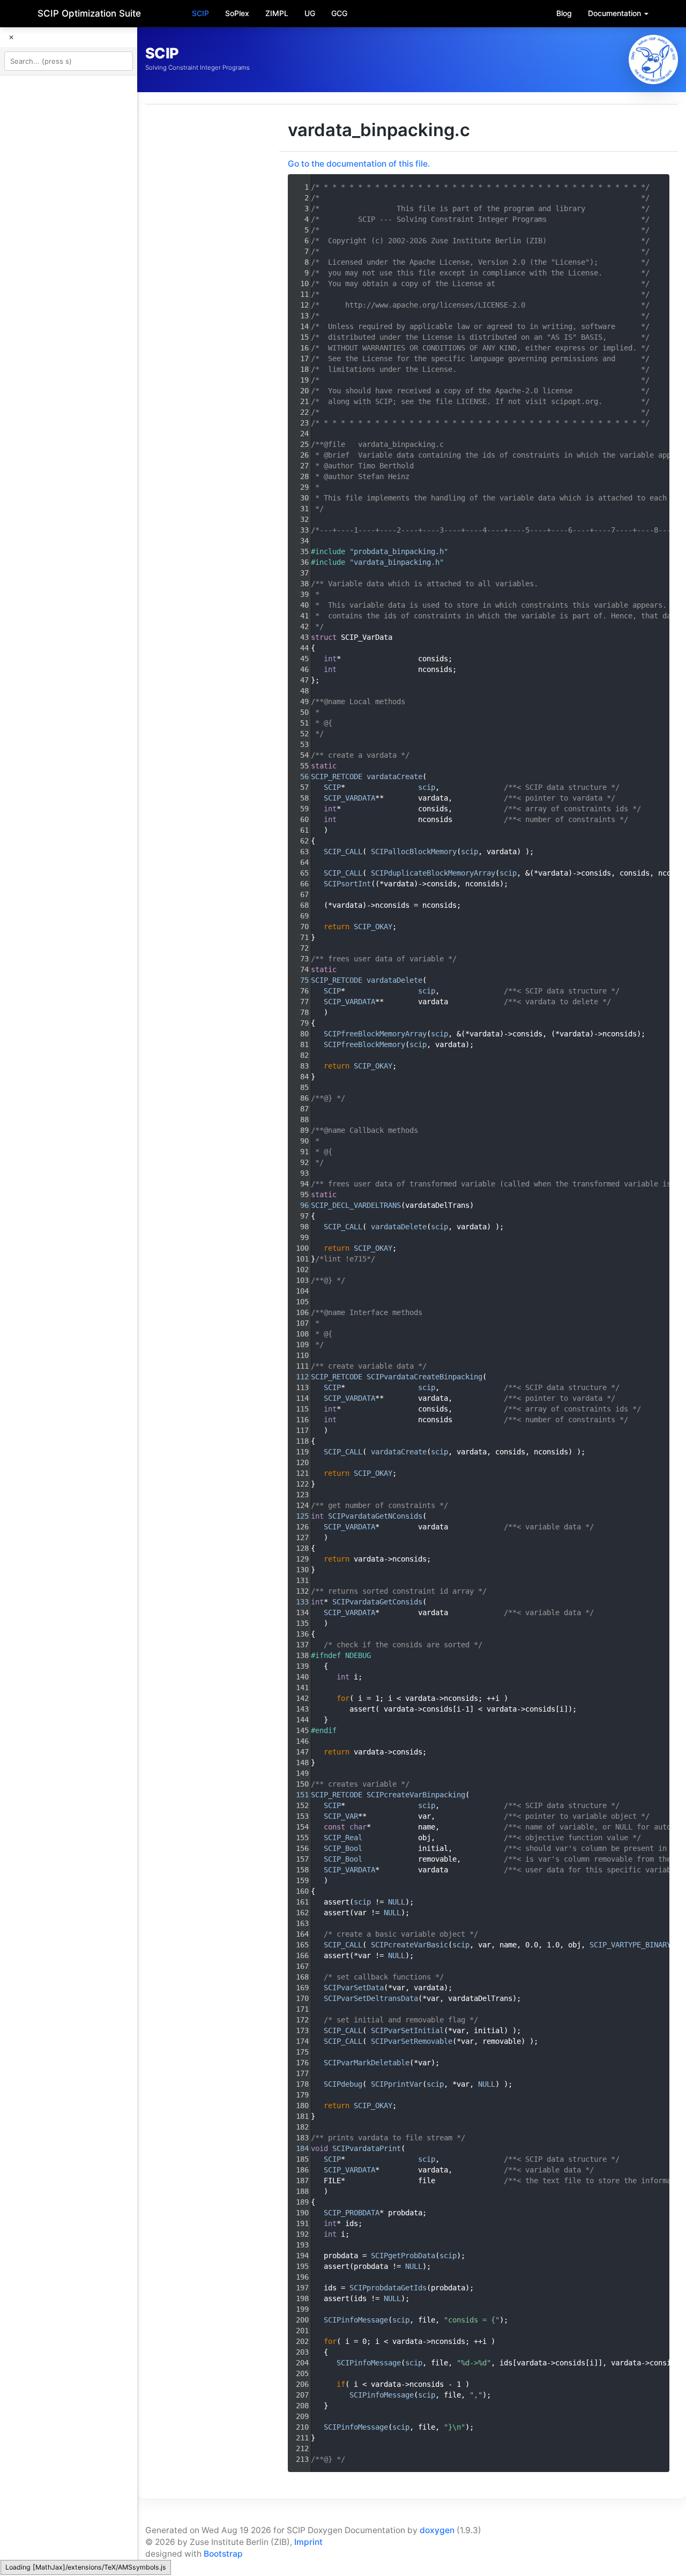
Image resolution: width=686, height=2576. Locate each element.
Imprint (308, 2542)
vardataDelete (394, 980)
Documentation (616, 13)
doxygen (437, 2530)
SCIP (200, 13)
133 (298, 1602)
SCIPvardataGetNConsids (375, 1516)
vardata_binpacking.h (397, 562)
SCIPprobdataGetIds (388, 2288)
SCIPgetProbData (403, 2256)
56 (298, 776)
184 (298, 2148)
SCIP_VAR (341, 1816)
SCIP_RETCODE (337, 776)
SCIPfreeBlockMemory (364, 1044)
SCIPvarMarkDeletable (367, 2063)
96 (298, 1205)
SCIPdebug (343, 2084)
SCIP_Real (343, 1838)
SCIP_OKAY (373, 927)
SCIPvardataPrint (367, 2148)
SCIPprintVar (397, 2084)
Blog (564, 13)
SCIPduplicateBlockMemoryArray (433, 873)
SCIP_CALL (343, 852)
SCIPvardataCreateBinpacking (424, 1377)
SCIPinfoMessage (356, 2320)
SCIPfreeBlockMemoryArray (375, 1034)
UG (310, 13)
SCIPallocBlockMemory (414, 852)
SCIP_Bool (343, 1848)
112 (298, 1377)
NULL (397, 1902)
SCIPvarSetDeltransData (371, 1998)
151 (298, 1795)
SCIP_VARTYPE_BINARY (630, 1945)
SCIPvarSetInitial (407, 2030)
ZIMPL (277, 13)
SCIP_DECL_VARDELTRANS (356, 1205)
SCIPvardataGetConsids (377, 1602)
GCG (339, 13)
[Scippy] (653, 59)
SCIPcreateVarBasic (409, 1945)
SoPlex (237, 13)
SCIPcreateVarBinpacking (416, 1795)
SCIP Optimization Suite (89, 13)
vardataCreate (394, 776)
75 (298, 980)
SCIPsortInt (347, 884)
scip (427, 787)
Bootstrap (223, 2554)
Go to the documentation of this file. (359, 164)
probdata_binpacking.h (399, 551)
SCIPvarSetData (354, 1988)
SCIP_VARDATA (349, 798)
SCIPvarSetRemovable (412, 2041)
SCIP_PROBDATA (352, 2213)
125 (298, 1516)
